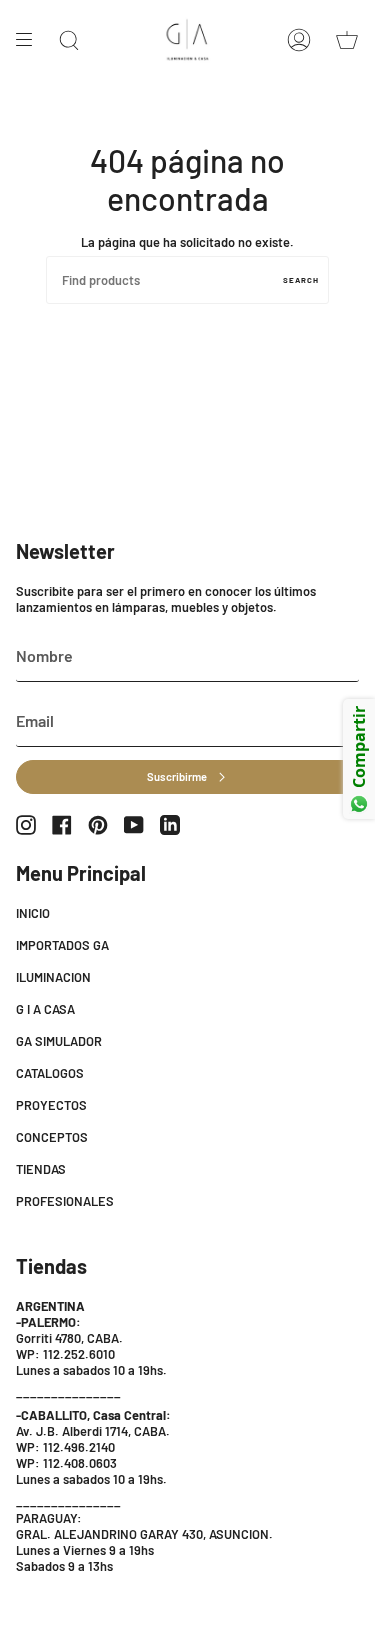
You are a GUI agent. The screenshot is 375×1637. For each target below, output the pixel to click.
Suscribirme (177, 776)
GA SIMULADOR (59, 1041)
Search (301, 280)
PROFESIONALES (65, 1201)
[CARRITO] (347, 40)
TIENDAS (41, 1169)
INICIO (33, 913)
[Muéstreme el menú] (31, 40)
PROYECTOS (51, 1105)
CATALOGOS (50, 1073)
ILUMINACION (53, 977)
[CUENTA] (299, 40)
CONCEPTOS (52, 1137)
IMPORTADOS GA (62, 945)
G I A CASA (45, 1009)
